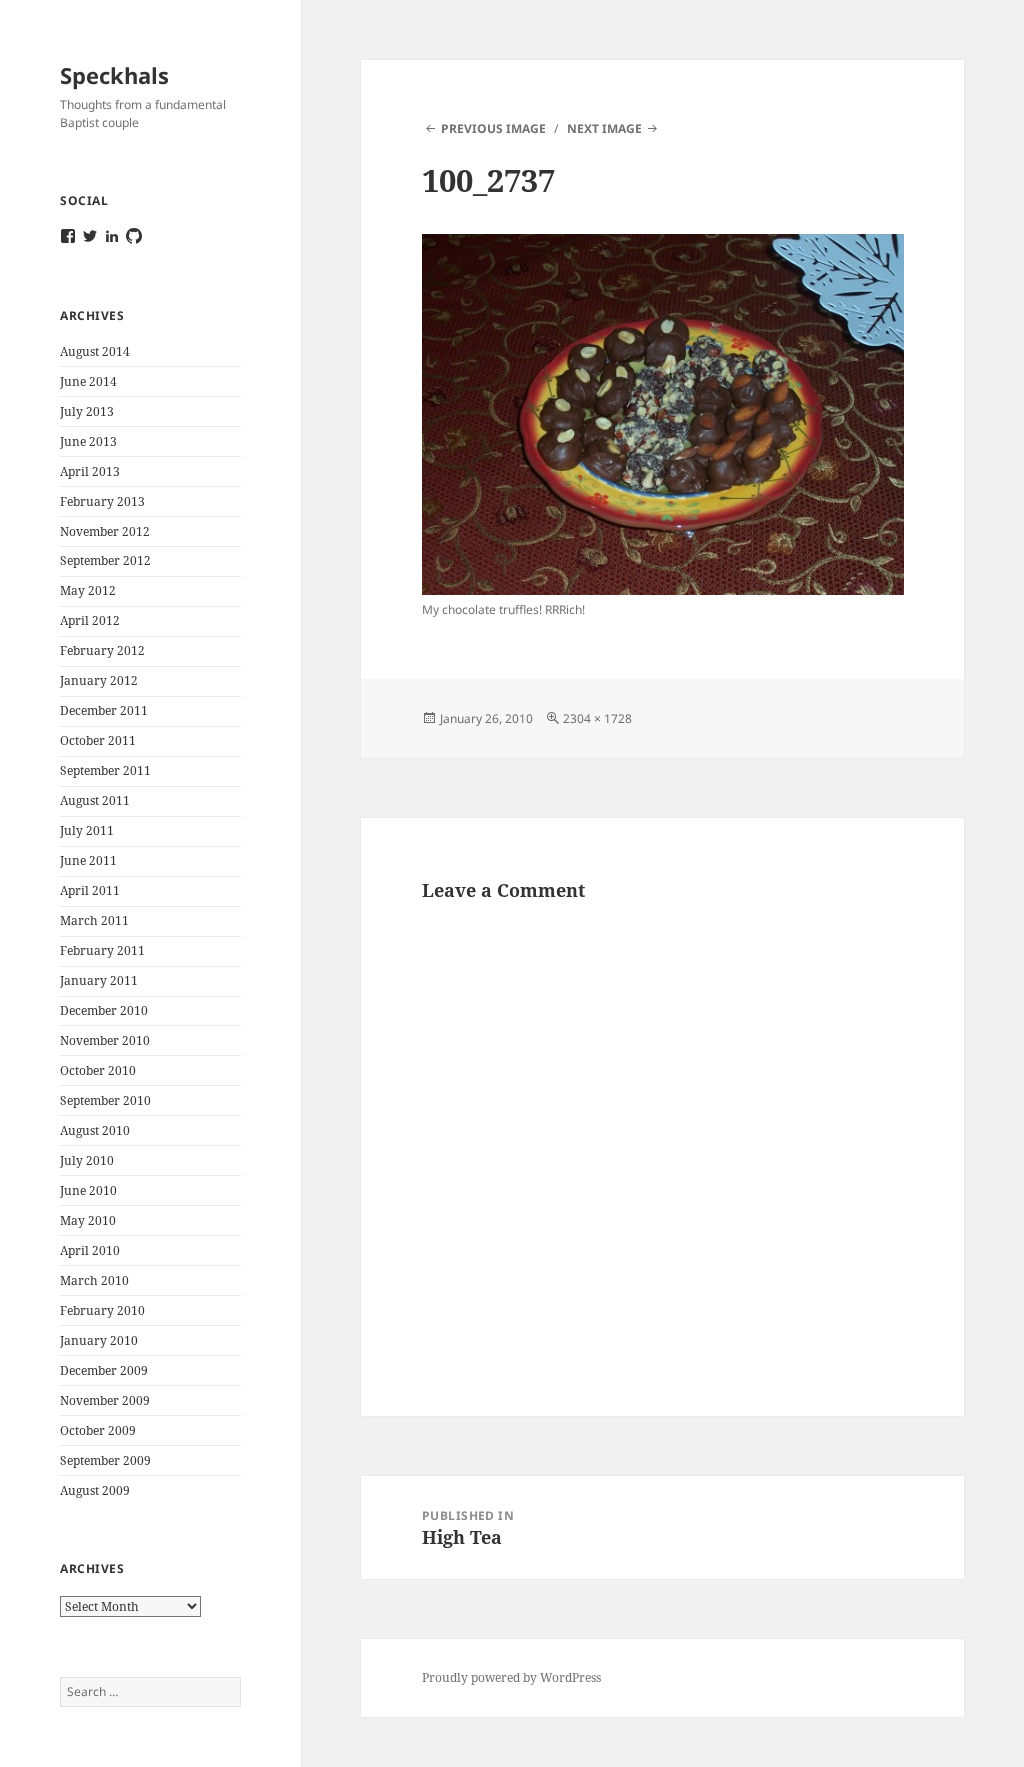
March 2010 (94, 1280)
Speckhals (114, 75)
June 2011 (88, 860)
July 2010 (87, 1160)
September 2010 (105, 1100)
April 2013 (90, 471)
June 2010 (88, 1190)
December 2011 (104, 710)
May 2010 (88, 1220)
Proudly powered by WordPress (511, 1677)
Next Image (604, 128)
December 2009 (104, 1370)
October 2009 (98, 1430)
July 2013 (87, 411)
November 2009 (105, 1400)
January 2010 (99, 1340)
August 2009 (95, 1490)
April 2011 (90, 890)
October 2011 (98, 740)
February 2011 (102, 950)
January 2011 (99, 980)
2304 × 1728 (597, 718)
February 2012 (102, 650)
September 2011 (105, 770)
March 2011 (94, 920)
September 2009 (105, 1460)
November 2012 (105, 531)
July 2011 (87, 830)
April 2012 (90, 620)
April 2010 (90, 1250)
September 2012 (105, 560)
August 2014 (95, 351)
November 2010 (105, 1040)
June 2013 (88, 441)
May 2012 (88, 590)
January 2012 (99, 680)
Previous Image (493, 128)
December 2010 (104, 1010)
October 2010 (98, 1070)
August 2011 (95, 800)
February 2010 (102, 1310)
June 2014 (88, 381)
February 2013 (102, 501)
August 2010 (95, 1130)
